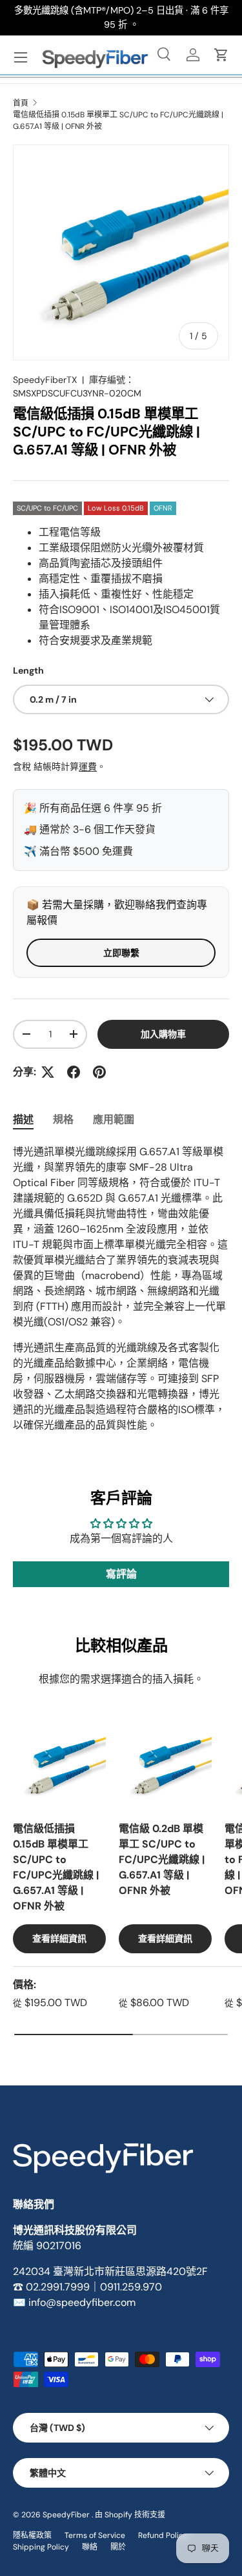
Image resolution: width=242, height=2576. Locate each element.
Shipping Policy (41, 2547)
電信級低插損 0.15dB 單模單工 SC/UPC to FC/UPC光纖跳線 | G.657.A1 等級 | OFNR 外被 (118, 121)
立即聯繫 (121, 953)
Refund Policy (163, 2535)
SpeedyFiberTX (45, 380)
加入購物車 (163, 1034)
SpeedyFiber (66, 2515)
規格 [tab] (63, 1119)
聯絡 (90, 2547)
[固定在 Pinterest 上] (99, 1072)
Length (28, 670)
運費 (88, 766)
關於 (118, 2547)
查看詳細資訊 (59, 1938)
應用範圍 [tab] (114, 1119)
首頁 (21, 103)
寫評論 (121, 1574)
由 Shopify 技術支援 (130, 2515)
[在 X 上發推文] (48, 1072)
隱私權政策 (32, 2535)
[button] (221, 55)
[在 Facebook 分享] (74, 1072)
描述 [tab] (23, 1119)
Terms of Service (95, 2535)
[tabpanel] (121, 1289)
